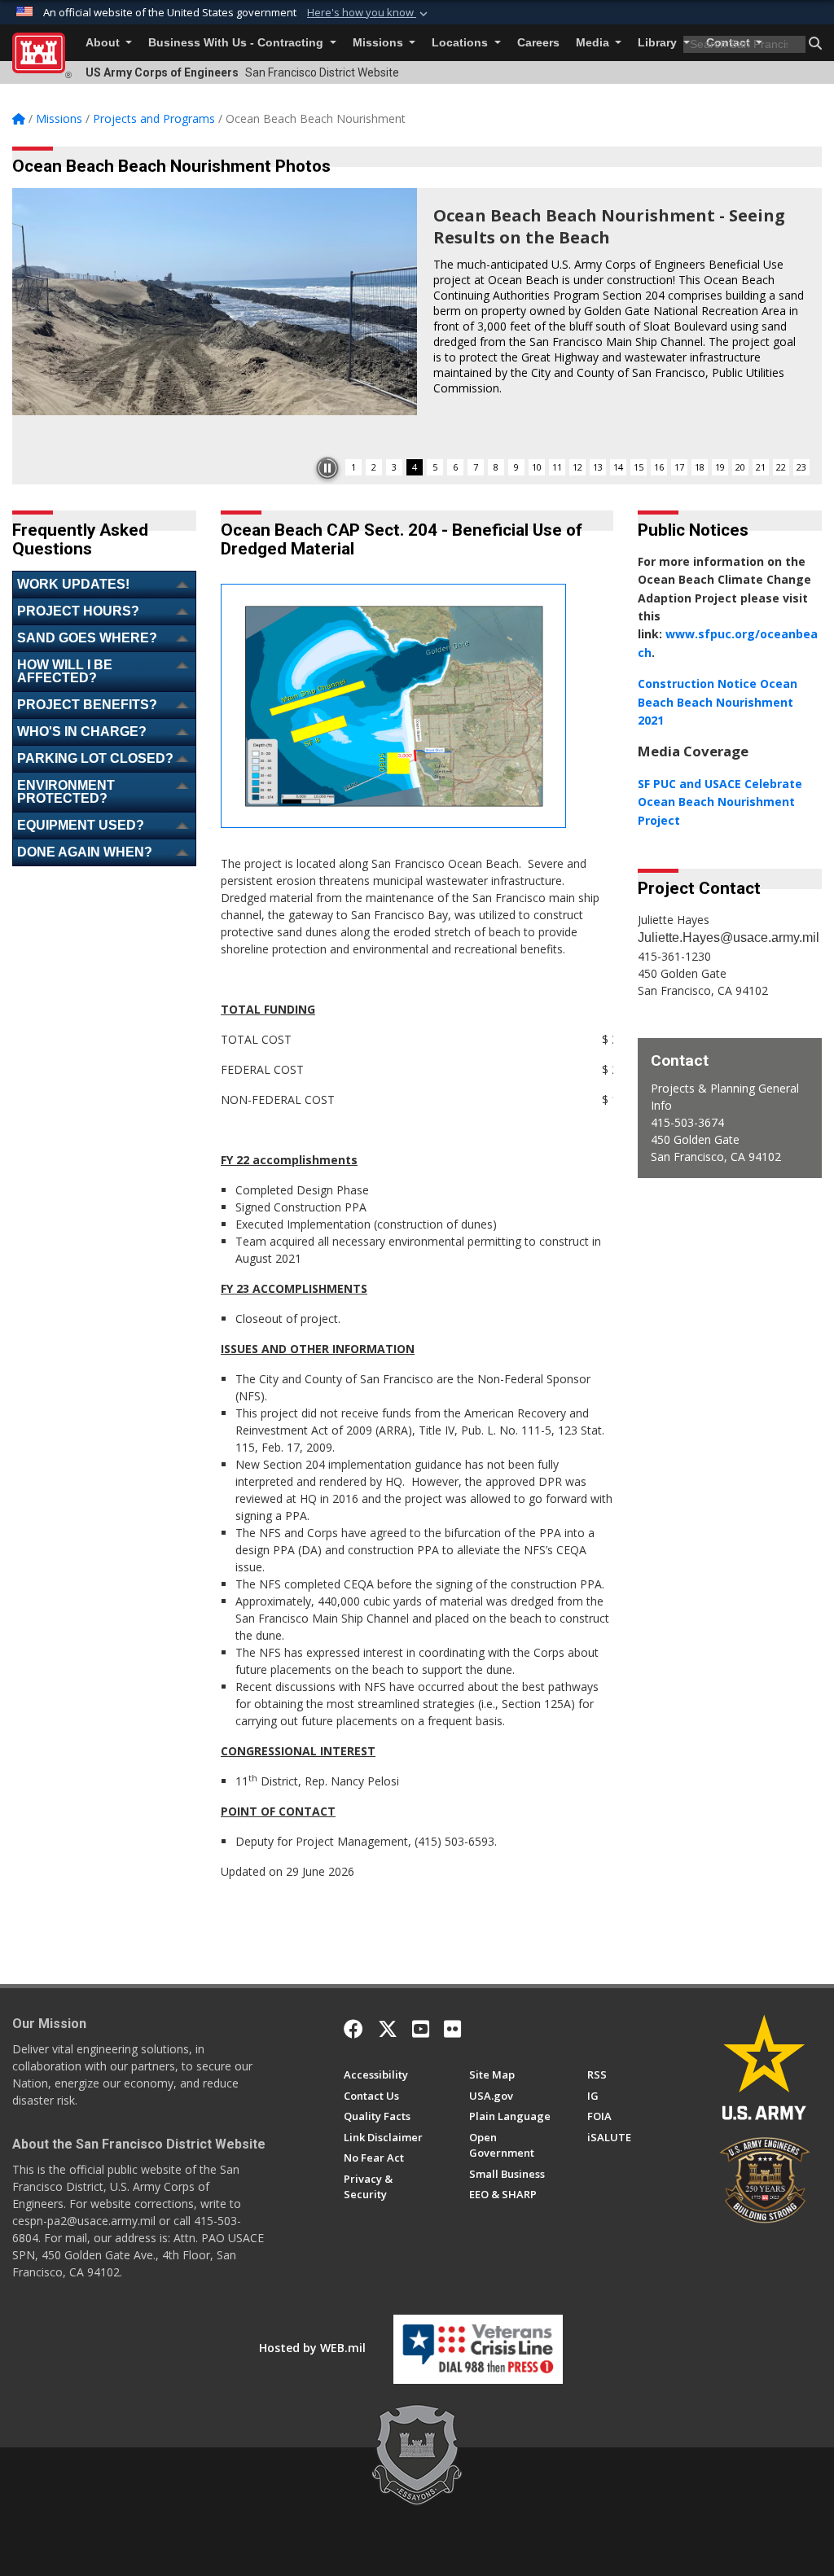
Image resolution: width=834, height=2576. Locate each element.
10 (537, 467)
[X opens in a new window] (388, 2029)
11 (557, 467)
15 (639, 467)
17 (679, 467)
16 (659, 467)
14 (618, 467)
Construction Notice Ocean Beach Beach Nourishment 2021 (718, 702)
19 (720, 467)
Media (594, 43)
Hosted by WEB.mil (312, 2348)
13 (598, 467)
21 (761, 467)
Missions (380, 43)
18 (700, 467)
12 (577, 467)
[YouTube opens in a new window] (421, 2029)
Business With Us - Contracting (237, 43)
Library (659, 43)
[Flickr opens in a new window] (452, 2029)
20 (740, 467)
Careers (538, 43)
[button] (369, 13)
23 (801, 467)
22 (781, 467)
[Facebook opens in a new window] (353, 2029)
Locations (461, 43)
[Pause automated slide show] (327, 468)
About (104, 43)
